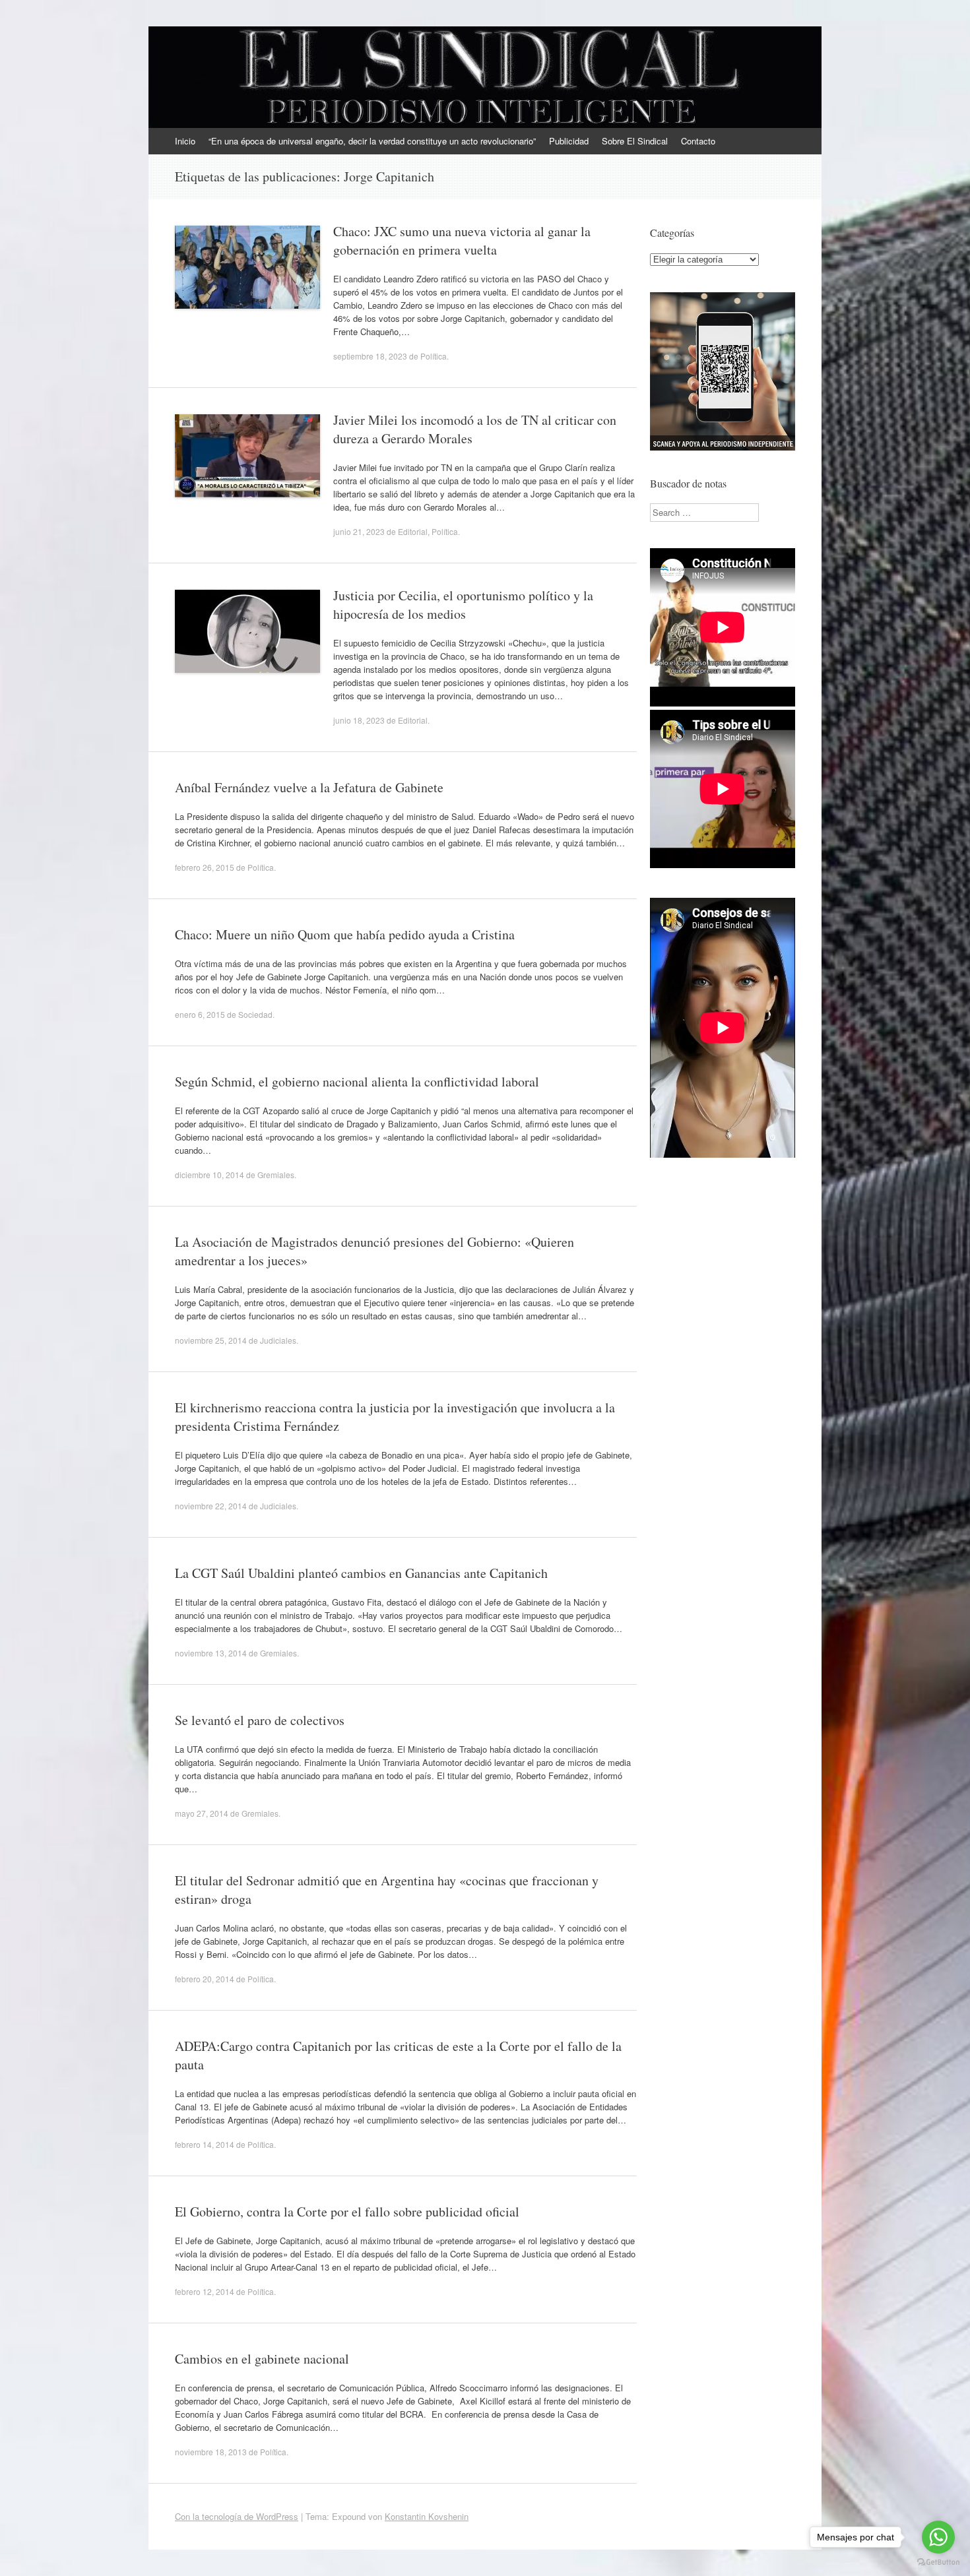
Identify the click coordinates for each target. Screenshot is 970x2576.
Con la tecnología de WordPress (237, 2516)
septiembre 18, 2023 (370, 356)
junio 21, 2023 (359, 531)
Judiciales (278, 1340)
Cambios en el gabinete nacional (262, 2359)
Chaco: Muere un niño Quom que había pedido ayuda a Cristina (345, 934)
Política (434, 356)
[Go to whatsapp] (938, 2537)
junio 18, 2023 (359, 720)
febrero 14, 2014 (205, 2144)
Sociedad (255, 1014)
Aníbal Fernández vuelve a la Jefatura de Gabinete (309, 787)
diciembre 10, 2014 (210, 1175)
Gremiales (276, 1175)
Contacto (698, 141)
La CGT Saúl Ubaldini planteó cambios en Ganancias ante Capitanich (361, 1573)
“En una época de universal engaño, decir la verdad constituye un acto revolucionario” (372, 141)
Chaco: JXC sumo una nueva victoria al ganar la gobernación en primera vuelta (462, 240)
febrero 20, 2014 (205, 1979)
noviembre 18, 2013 (211, 2452)
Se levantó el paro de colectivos (260, 1720)
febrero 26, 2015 (205, 867)
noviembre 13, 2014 (211, 1653)
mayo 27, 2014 (202, 1813)
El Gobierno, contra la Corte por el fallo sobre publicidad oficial (347, 2212)
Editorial (413, 531)
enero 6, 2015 (200, 1014)
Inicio (185, 141)
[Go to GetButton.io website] (938, 2562)
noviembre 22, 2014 (211, 1506)
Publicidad (569, 141)
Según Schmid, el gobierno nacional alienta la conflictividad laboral (357, 1082)
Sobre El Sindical (635, 141)
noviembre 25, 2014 (211, 1340)
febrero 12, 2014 (205, 2291)
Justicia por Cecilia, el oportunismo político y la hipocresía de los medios (463, 605)
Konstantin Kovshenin (427, 2516)
